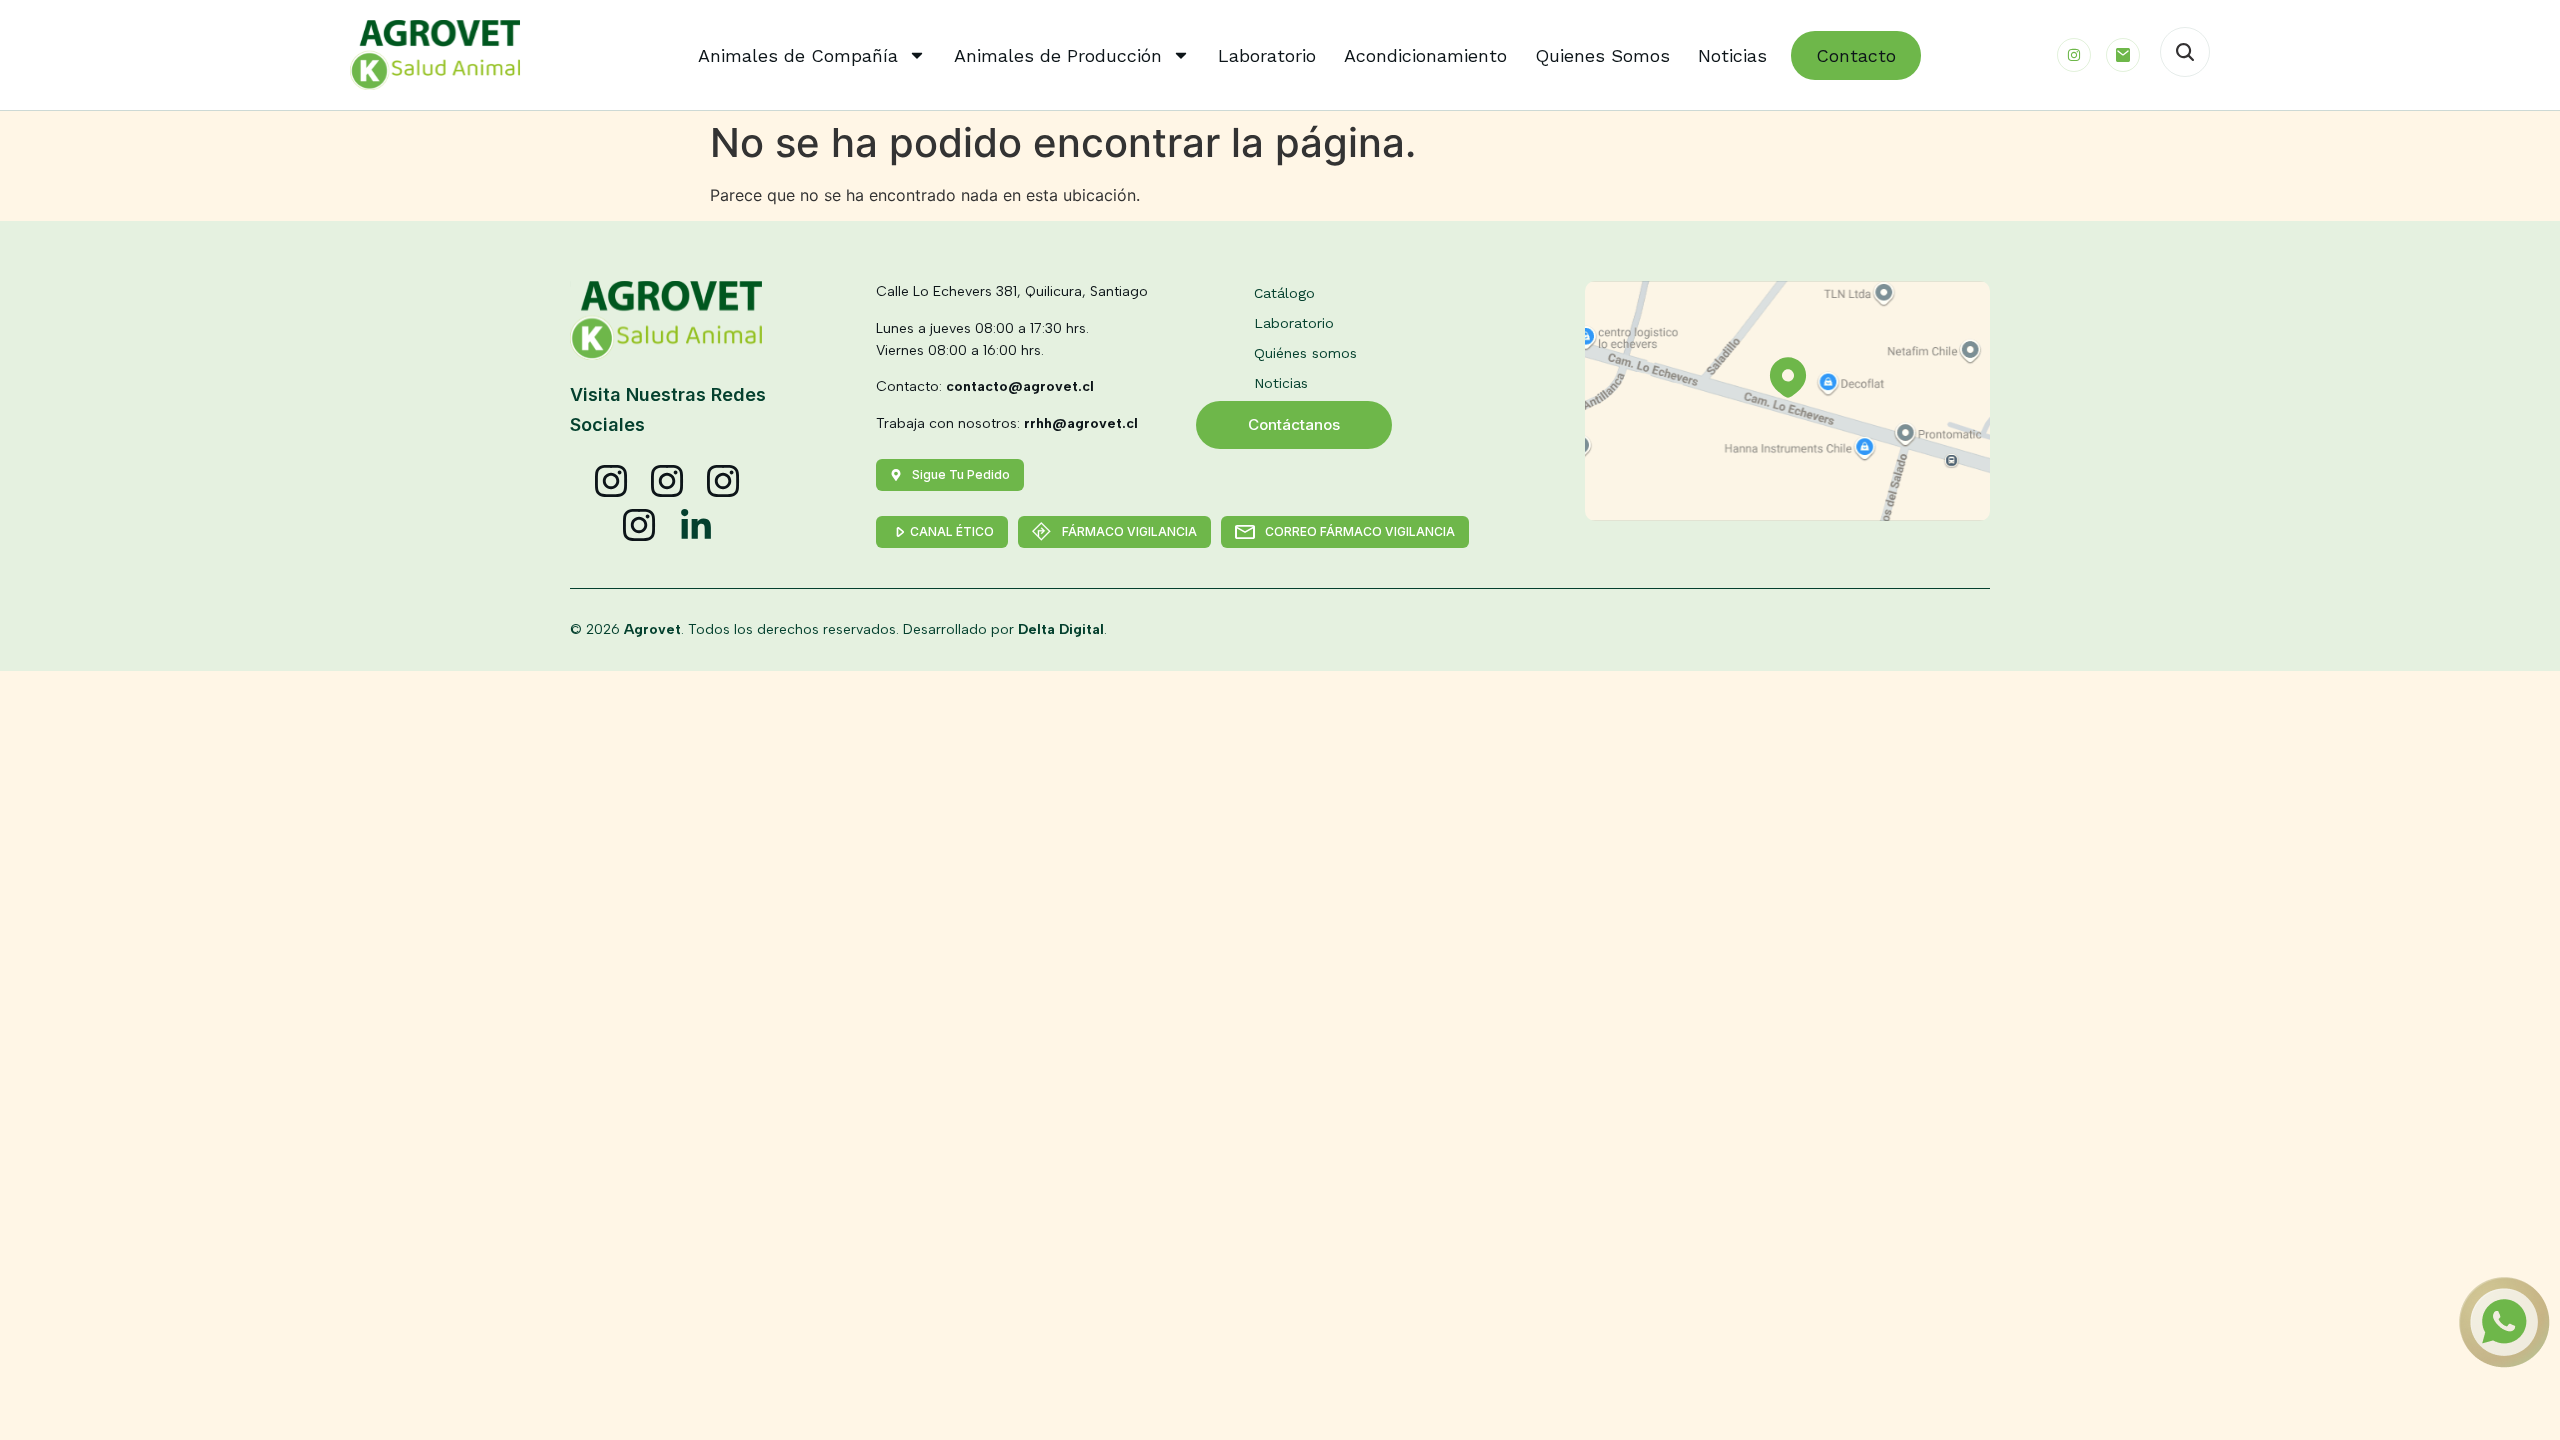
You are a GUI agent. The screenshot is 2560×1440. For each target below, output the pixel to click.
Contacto (1856, 55)
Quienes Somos (1602, 55)
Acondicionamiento (1425, 55)
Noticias (1732, 55)
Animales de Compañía (798, 55)
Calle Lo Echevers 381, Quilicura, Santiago (1012, 291)
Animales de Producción (1058, 55)
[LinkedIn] (696, 526)
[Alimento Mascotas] (668, 482)
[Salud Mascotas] (612, 482)
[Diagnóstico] (640, 526)
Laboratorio (1267, 55)
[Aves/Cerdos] (724, 482)
